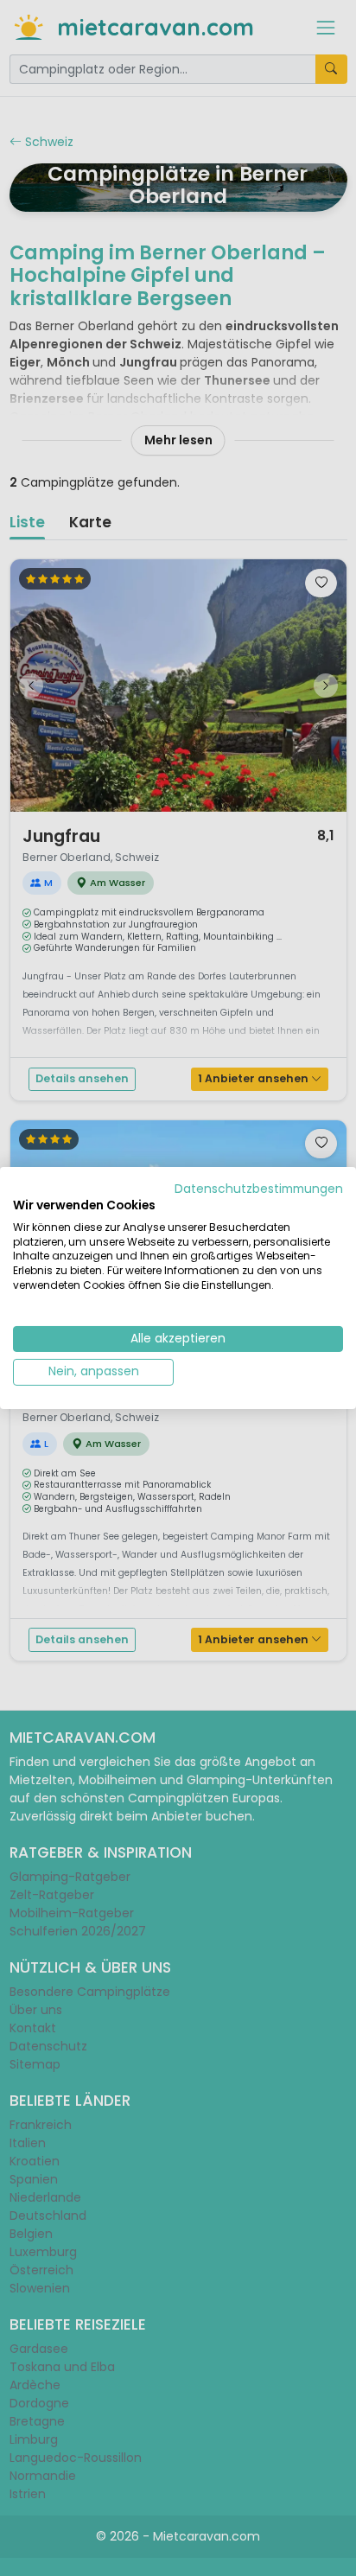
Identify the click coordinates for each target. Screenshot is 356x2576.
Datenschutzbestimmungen (259, 1189)
